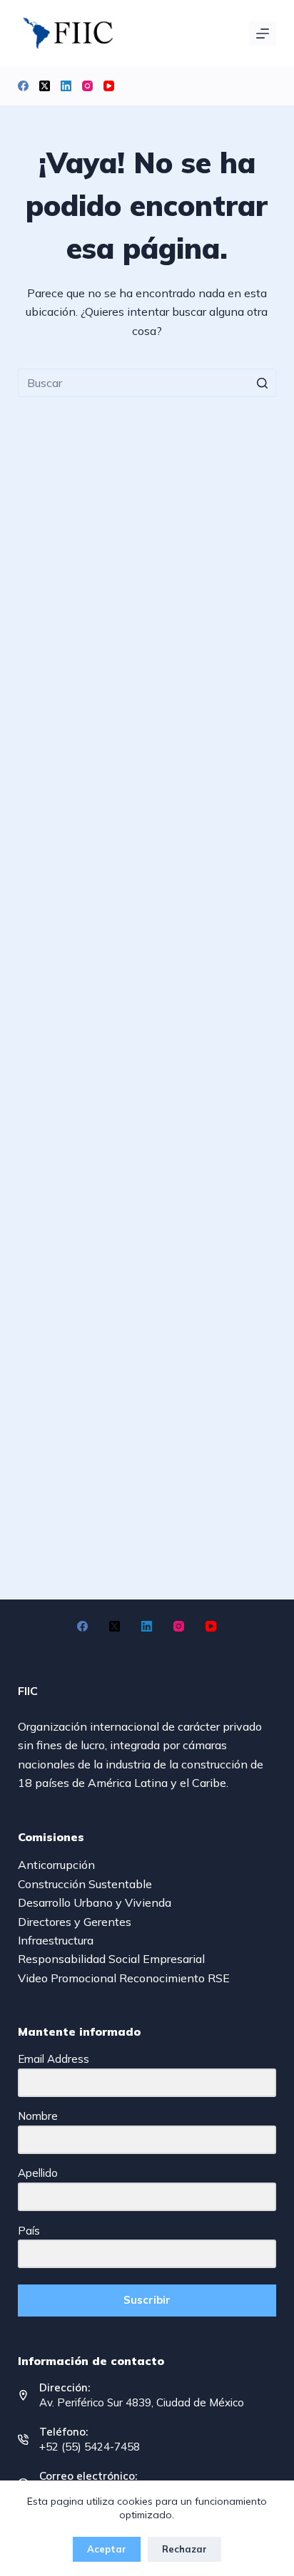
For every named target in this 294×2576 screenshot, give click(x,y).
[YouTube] (109, 86)
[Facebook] (23, 86)
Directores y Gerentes (75, 1922)
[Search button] (262, 383)
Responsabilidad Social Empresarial (111, 1959)
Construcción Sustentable (85, 1884)
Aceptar (107, 2549)
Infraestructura (56, 1940)
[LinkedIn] (66, 86)
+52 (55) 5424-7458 (90, 2447)
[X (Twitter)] (45, 86)
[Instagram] (87, 86)
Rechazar (184, 2549)
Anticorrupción (56, 1865)
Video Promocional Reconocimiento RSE (124, 1978)
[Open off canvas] (263, 34)
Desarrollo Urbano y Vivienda (95, 1902)
